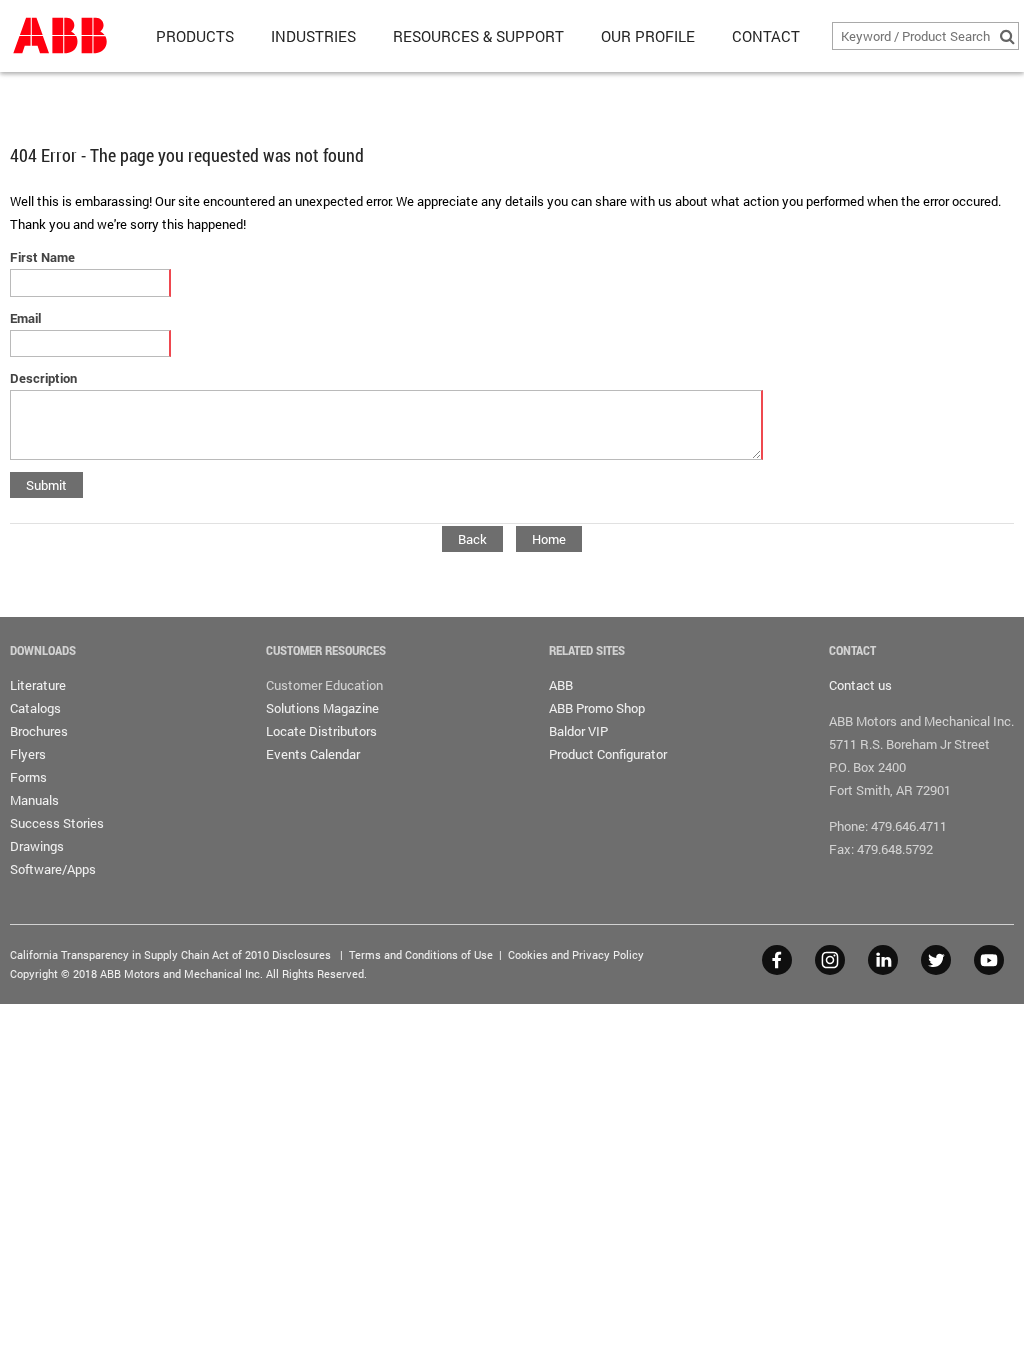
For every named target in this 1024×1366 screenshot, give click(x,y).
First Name (42, 257)
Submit (46, 485)
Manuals (34, 800)
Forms (28, 777)
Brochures (39, 731)
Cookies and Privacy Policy (576, 954)
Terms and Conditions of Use (421, 954)
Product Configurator (608, 754)
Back (472, 539)
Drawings (37, 846)
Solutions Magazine (322, 708)
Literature (38, 685)
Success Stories (57, 823)
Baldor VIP (578, 731)
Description (43, 378)
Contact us (860, 685)
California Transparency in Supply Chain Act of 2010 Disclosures (170, 954)
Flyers (28, 754)
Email (25, 318)
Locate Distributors (321, 731)
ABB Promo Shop (597, 708)
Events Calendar (313, 754)
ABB (561, 685)
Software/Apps (53, 869)
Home (549, 539)
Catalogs (35, 708)
